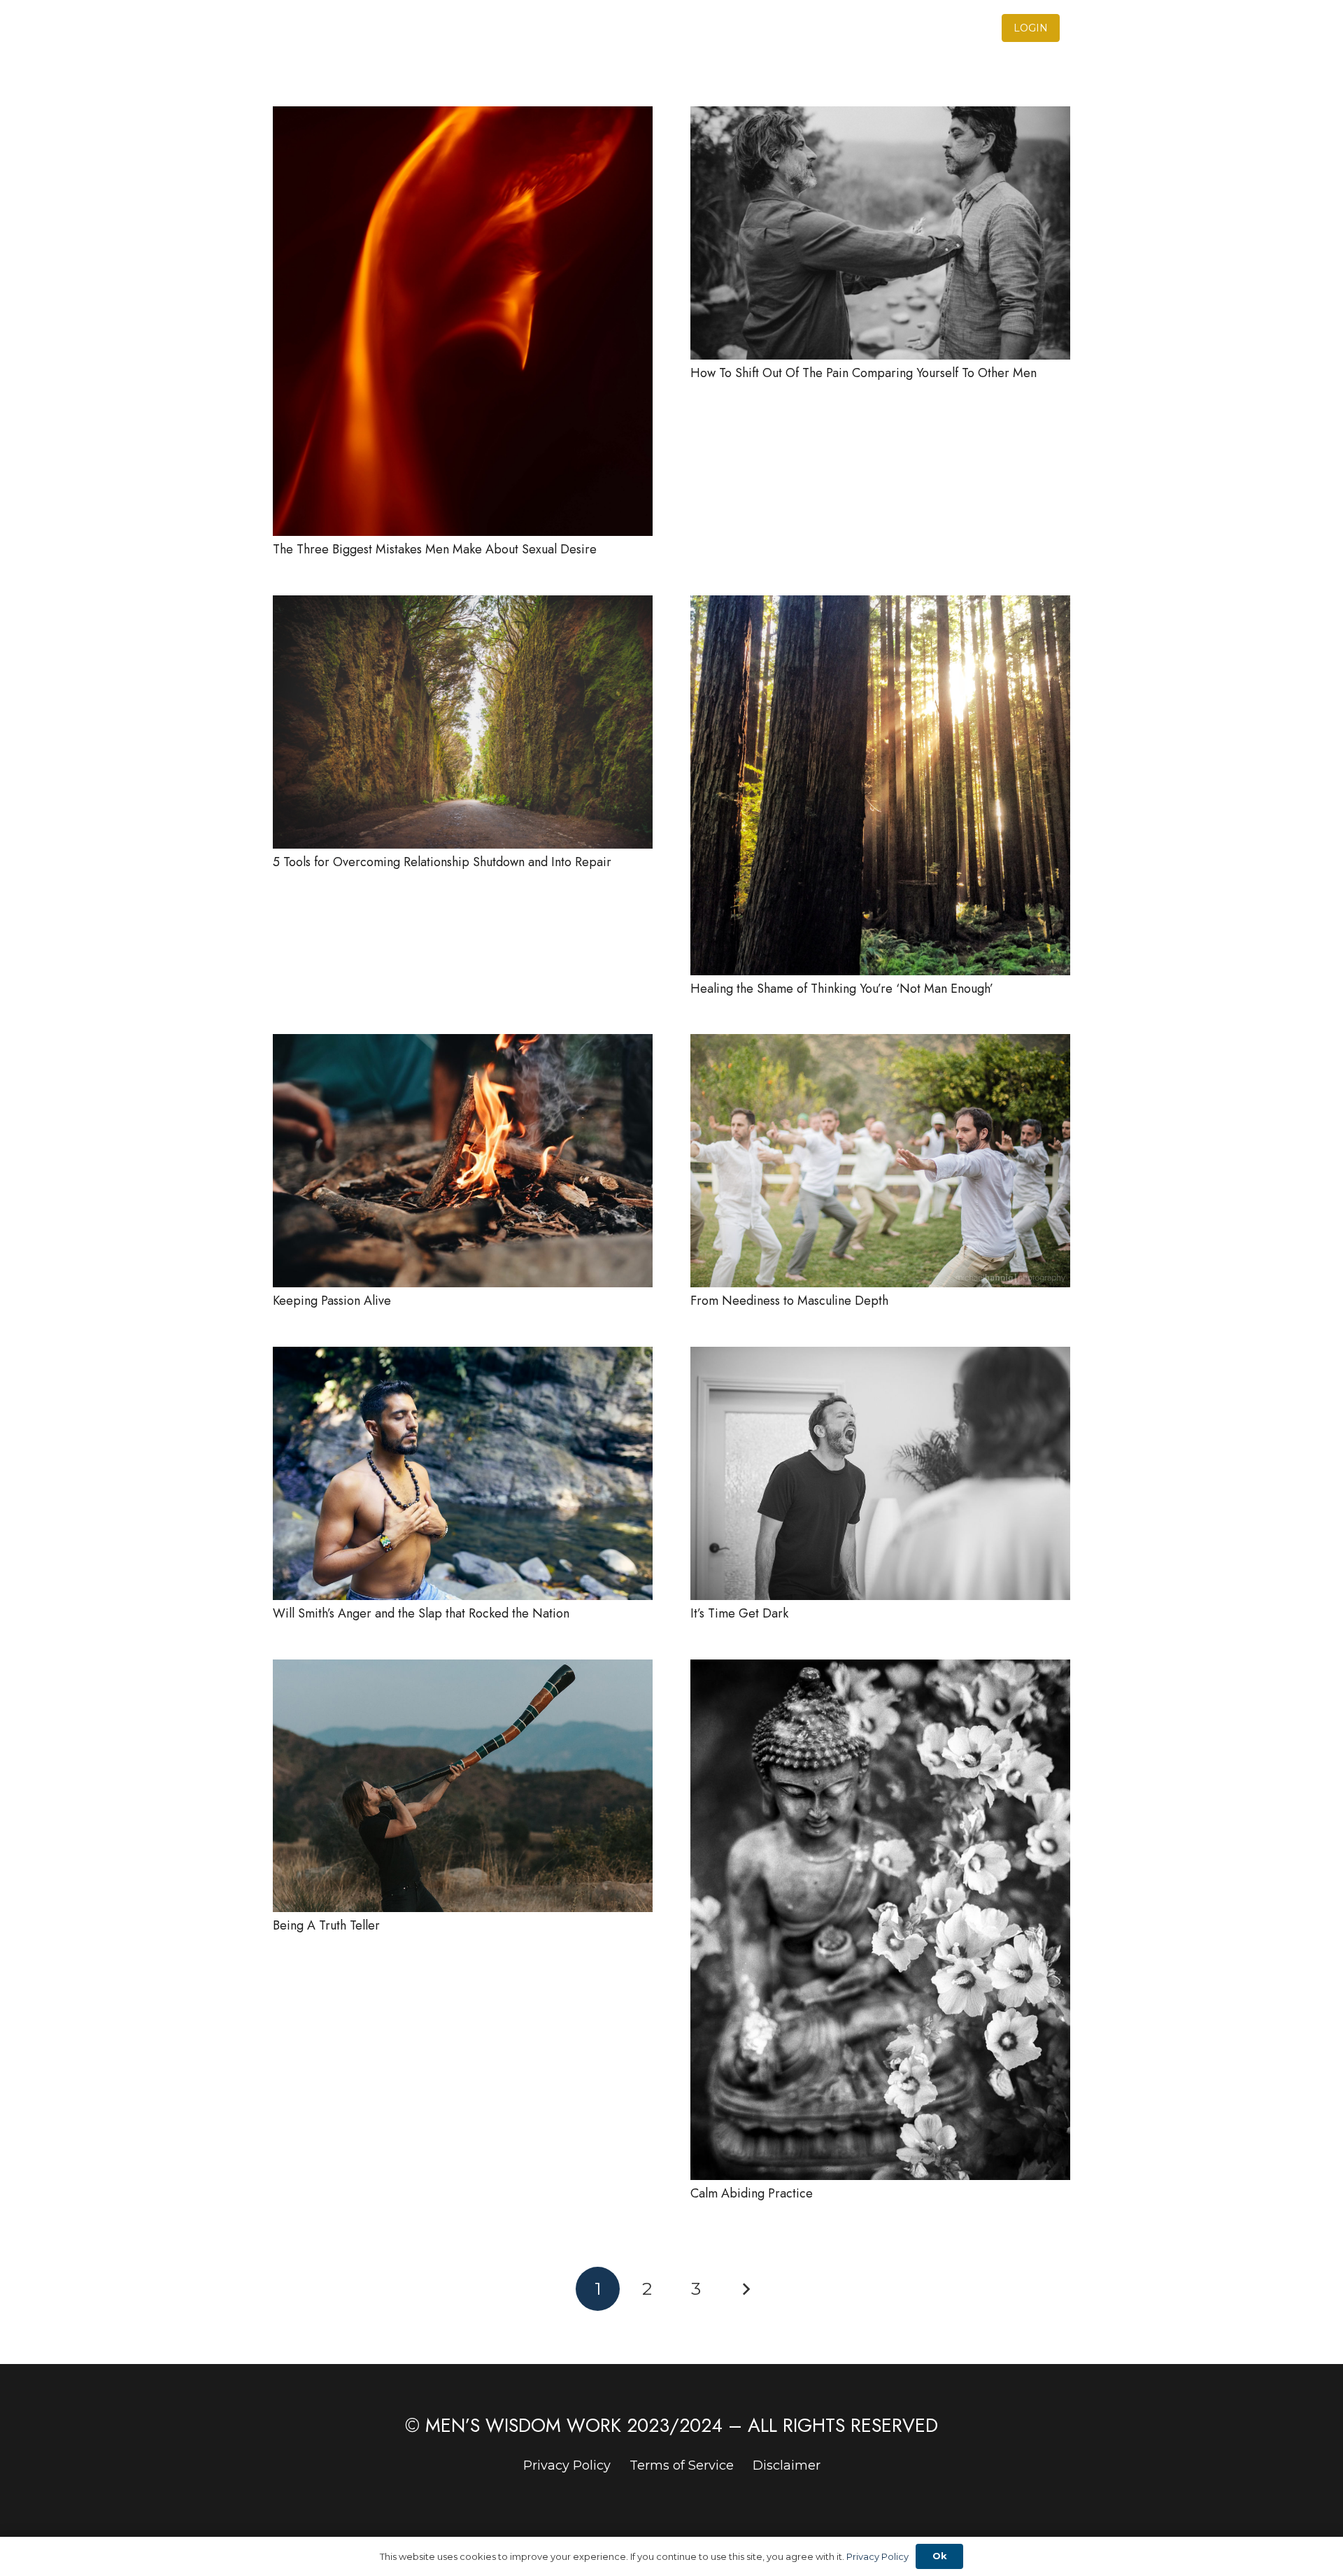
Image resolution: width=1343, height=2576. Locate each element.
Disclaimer (787, 2465)
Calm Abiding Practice (752, 2193)
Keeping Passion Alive (332, 1301)
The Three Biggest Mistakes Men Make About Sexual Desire (435, 549)
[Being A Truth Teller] (463, 1669)
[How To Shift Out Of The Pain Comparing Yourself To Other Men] (880, 116)
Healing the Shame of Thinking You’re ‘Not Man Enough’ (842, 989)
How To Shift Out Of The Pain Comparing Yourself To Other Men (864, 373)
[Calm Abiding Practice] (880, 1669)
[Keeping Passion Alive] (463, 1044)
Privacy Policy (567, 2465)
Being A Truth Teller (326, 1925)
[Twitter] (1065, 28)
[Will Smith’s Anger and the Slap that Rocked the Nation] (463, 1357)
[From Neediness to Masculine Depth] (880, 1044)
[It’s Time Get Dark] (880, 1357)
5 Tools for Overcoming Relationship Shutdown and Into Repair (442, 862)
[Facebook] (1090, 28)
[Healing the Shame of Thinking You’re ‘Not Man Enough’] (880, 605)
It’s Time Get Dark (739, 1613)
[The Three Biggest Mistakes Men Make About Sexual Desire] (463, 116)
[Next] (745, 2289)
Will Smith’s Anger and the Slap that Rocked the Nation (421, 1613)
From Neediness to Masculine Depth (789, 1301)
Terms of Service (682, 2465)
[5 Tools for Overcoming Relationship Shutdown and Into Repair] (463, 605)
